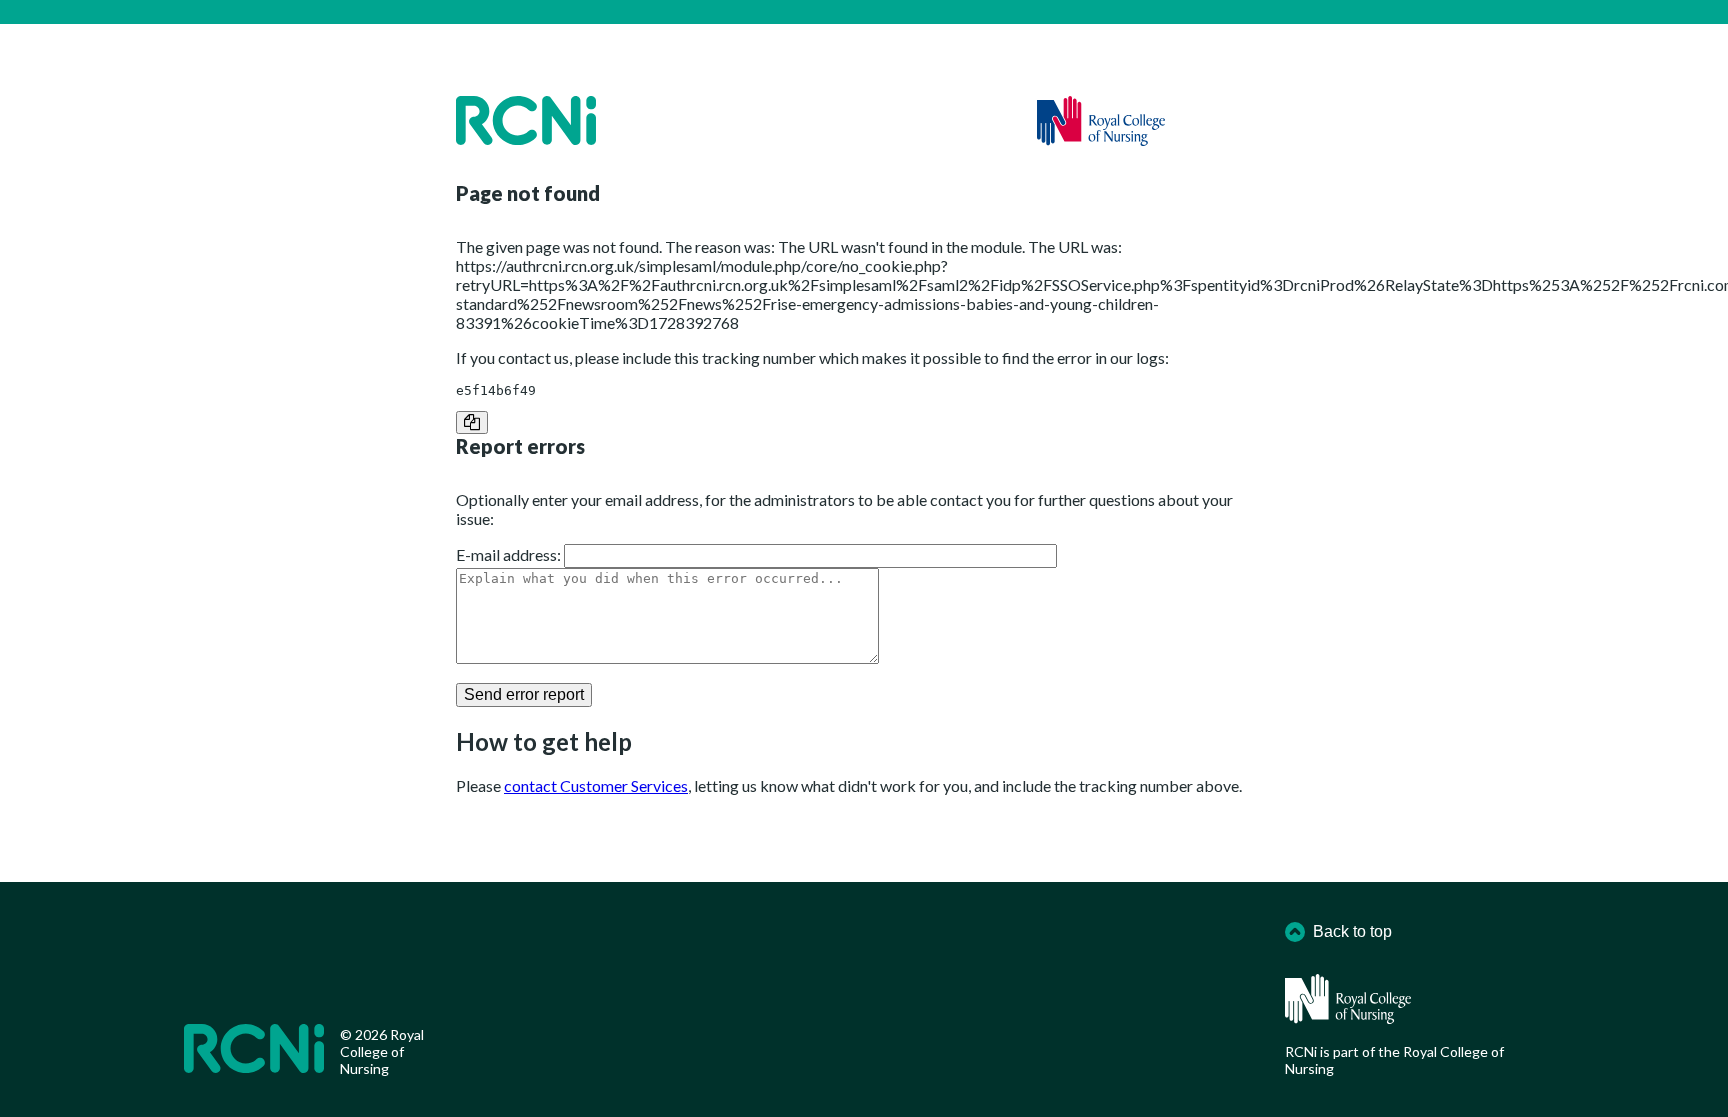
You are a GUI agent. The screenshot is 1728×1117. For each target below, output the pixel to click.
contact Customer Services (596, 785)
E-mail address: (508, 554)
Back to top (1352, 931)
